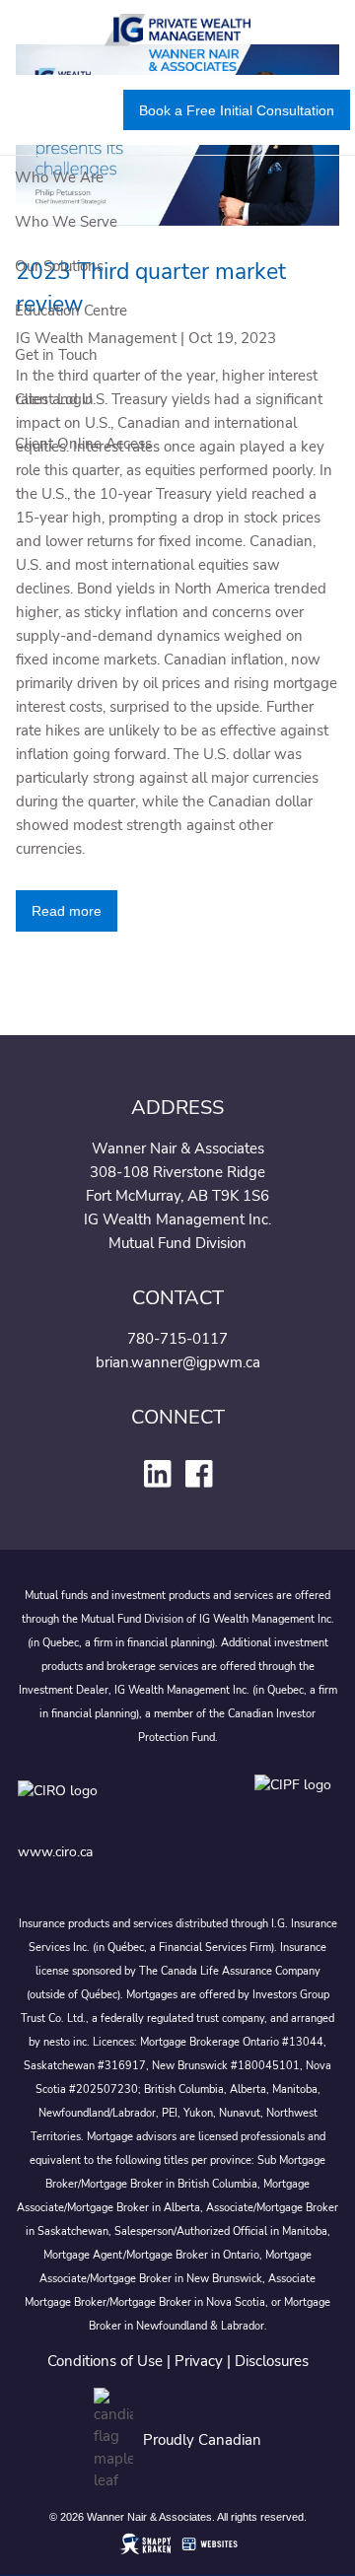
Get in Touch (56, 355)
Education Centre (71, 311)
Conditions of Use (105, 2361)
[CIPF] (296, 1805)
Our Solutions (59, 266)
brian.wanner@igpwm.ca (178, 1362)
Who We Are (59, 177)
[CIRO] (116, 1805)
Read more (67, 911)
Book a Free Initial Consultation (237, 110)
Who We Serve (66, 222)
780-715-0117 (177, 1339)
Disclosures (272, 2361)
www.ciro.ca (55, 1852)
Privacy (199, 2361)
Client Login (54, 399)
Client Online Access (83, 444)
